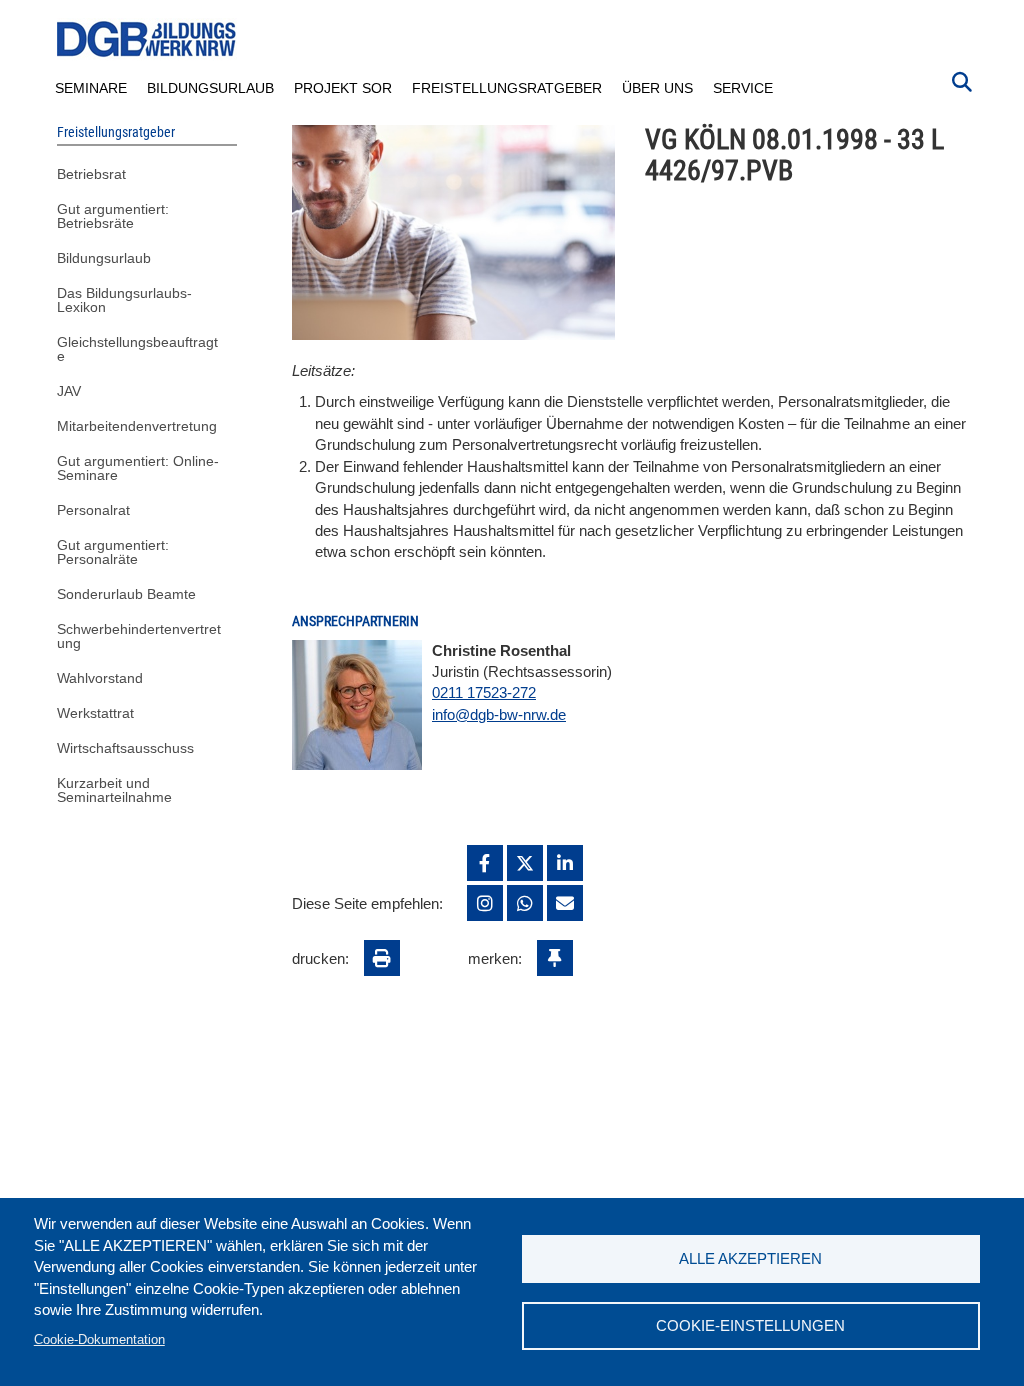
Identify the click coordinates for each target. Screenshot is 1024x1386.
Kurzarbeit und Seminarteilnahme (114, 790)
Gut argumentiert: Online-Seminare (138, 468)
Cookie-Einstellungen (750, 1325)
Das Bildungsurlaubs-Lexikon (124, 300)
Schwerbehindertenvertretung (139, 636)
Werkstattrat (95, 713)
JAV (69, 391)
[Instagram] (485, 903)
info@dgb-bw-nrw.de (499, 714)
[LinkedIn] (565, 863)
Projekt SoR (343, 88)
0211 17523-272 (484, 692)
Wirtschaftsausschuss (125, 748)
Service (743, 88)
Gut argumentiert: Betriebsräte (113, 216)
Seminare (91, 88)
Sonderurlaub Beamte (126, 594)
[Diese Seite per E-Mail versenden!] (565, 903)
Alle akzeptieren (750, 1258)
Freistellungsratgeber (507, 88)
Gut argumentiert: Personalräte (113, 552)
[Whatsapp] (525, 903)
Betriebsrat (91, 174)
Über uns (657, 88)
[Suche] (962, 80)
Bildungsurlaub (210, 88)
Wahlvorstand (100, 678)
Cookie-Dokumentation (99, 1339)
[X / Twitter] (525, 863)
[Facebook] (485, 863)
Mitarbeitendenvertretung (137, 426)
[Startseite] (147, 39)
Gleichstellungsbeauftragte (137, 349)
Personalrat (93, 510)
